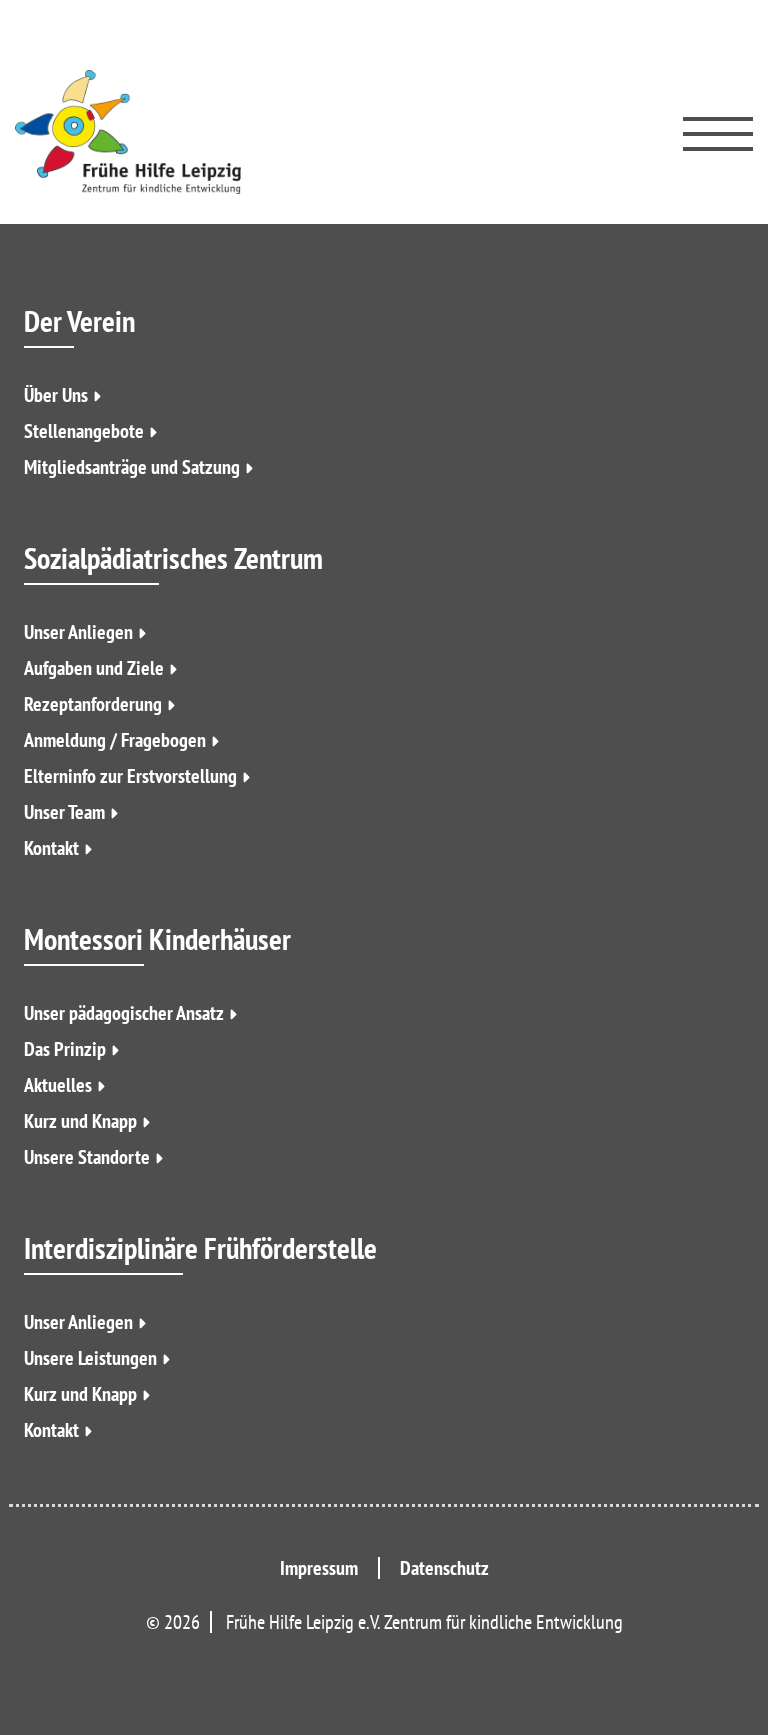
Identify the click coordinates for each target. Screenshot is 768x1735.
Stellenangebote (84, 431)
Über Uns (56, 395)
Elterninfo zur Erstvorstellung (130, 776)
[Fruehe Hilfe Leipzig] (128, 132)
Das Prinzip (65, 1049)
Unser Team (64, 812)
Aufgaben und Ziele (94, 668)
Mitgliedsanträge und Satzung (132, 467)
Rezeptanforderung (93, 704)
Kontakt (51, 848)
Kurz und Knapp (80, 1121)
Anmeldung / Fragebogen (115, 740)
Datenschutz (444, 1568)
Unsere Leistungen (90, 1358)
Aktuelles (58, 1085)
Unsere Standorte (87, 1157)
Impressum (319, 1568)
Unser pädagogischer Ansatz (124, 1013)
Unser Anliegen (78, 632)
